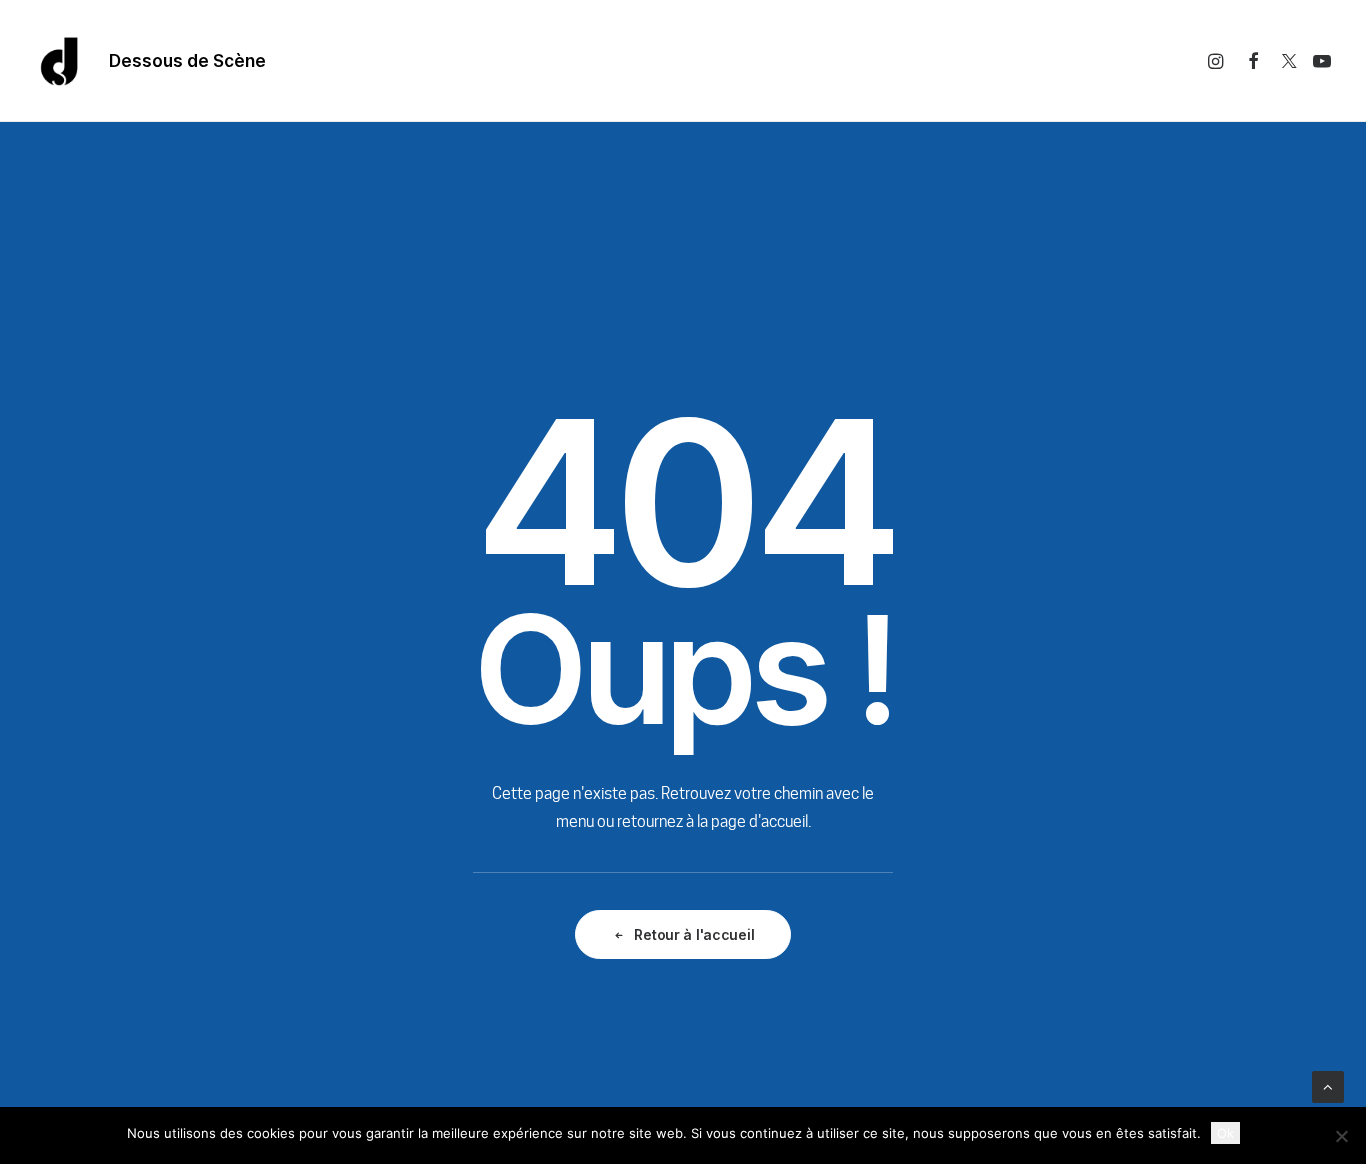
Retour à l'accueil (694, 934)
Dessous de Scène (187, 61)
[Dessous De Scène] (60, 61)
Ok (1225, 1133)
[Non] (1341, 1136)
